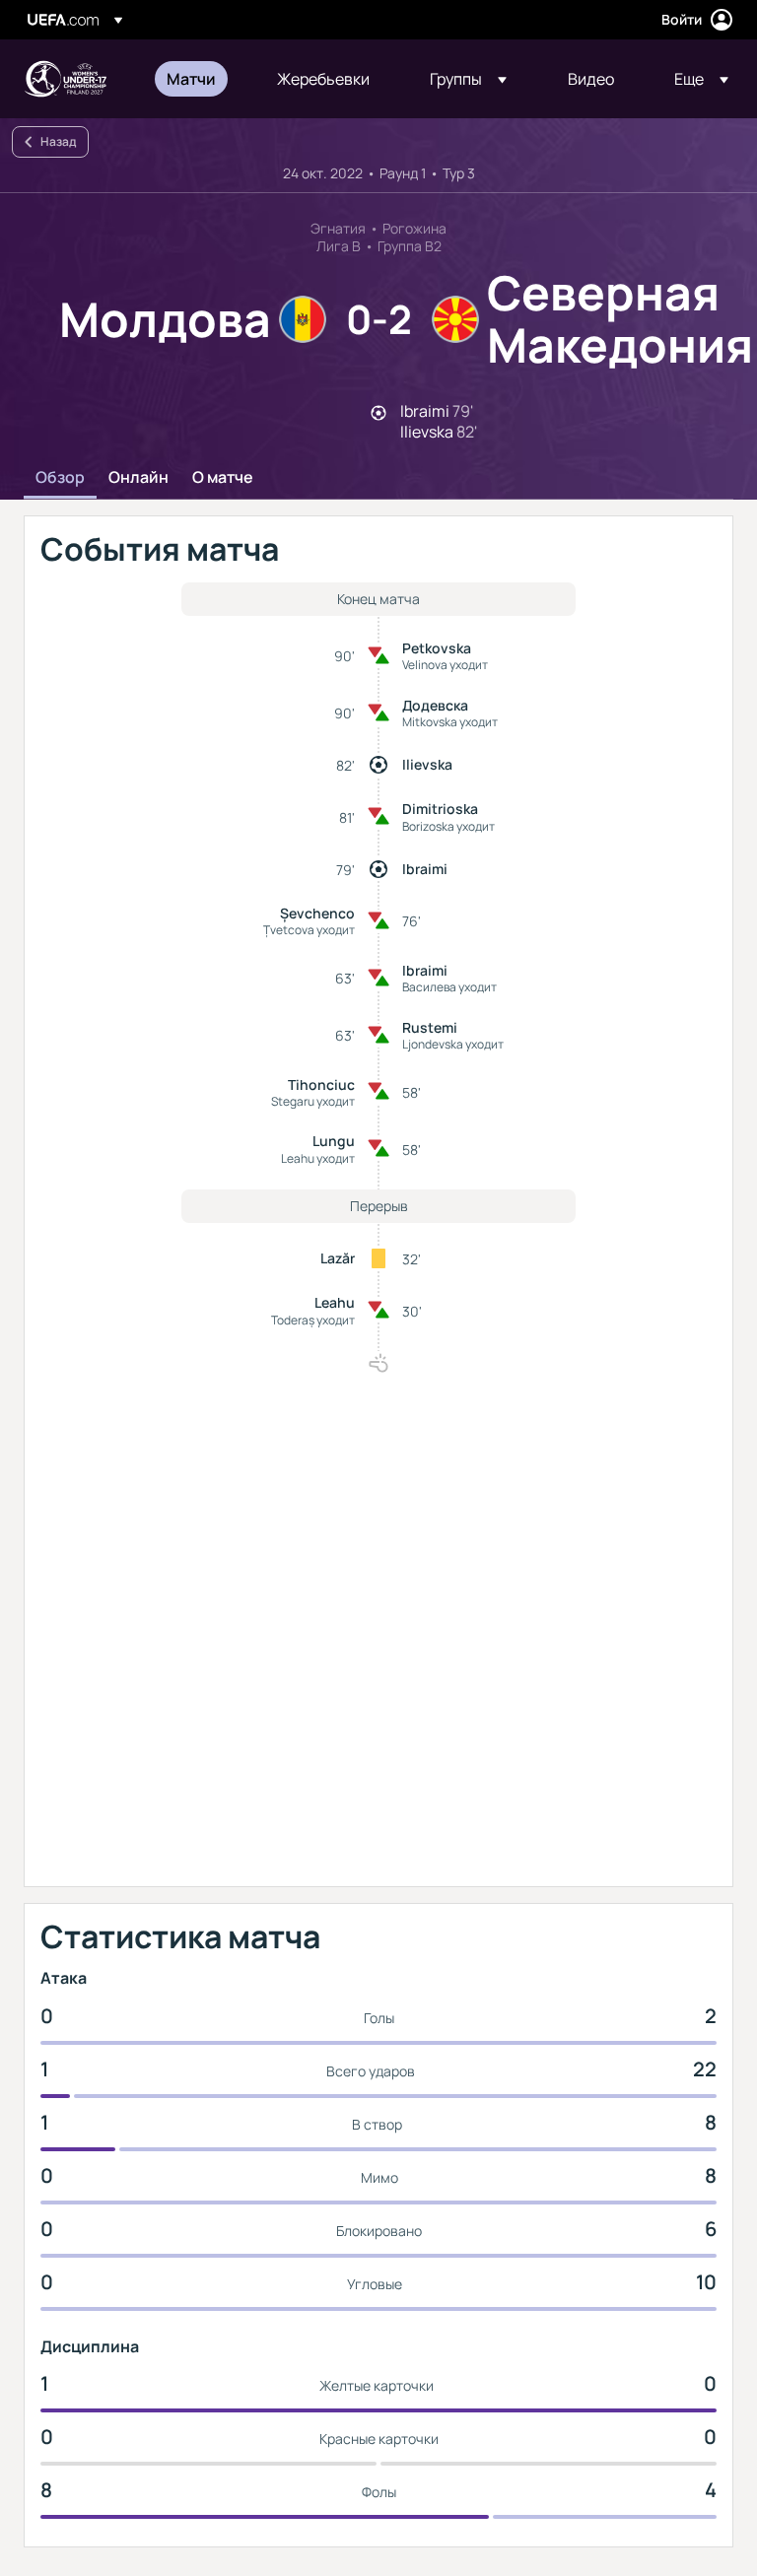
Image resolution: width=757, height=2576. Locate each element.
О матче (223, 478)
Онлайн (138, 478)
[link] (191, 79)
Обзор (60, 478)
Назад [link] (58, 141)
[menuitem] (197, 79)
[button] (468, 79)
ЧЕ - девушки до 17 (65, 79)
